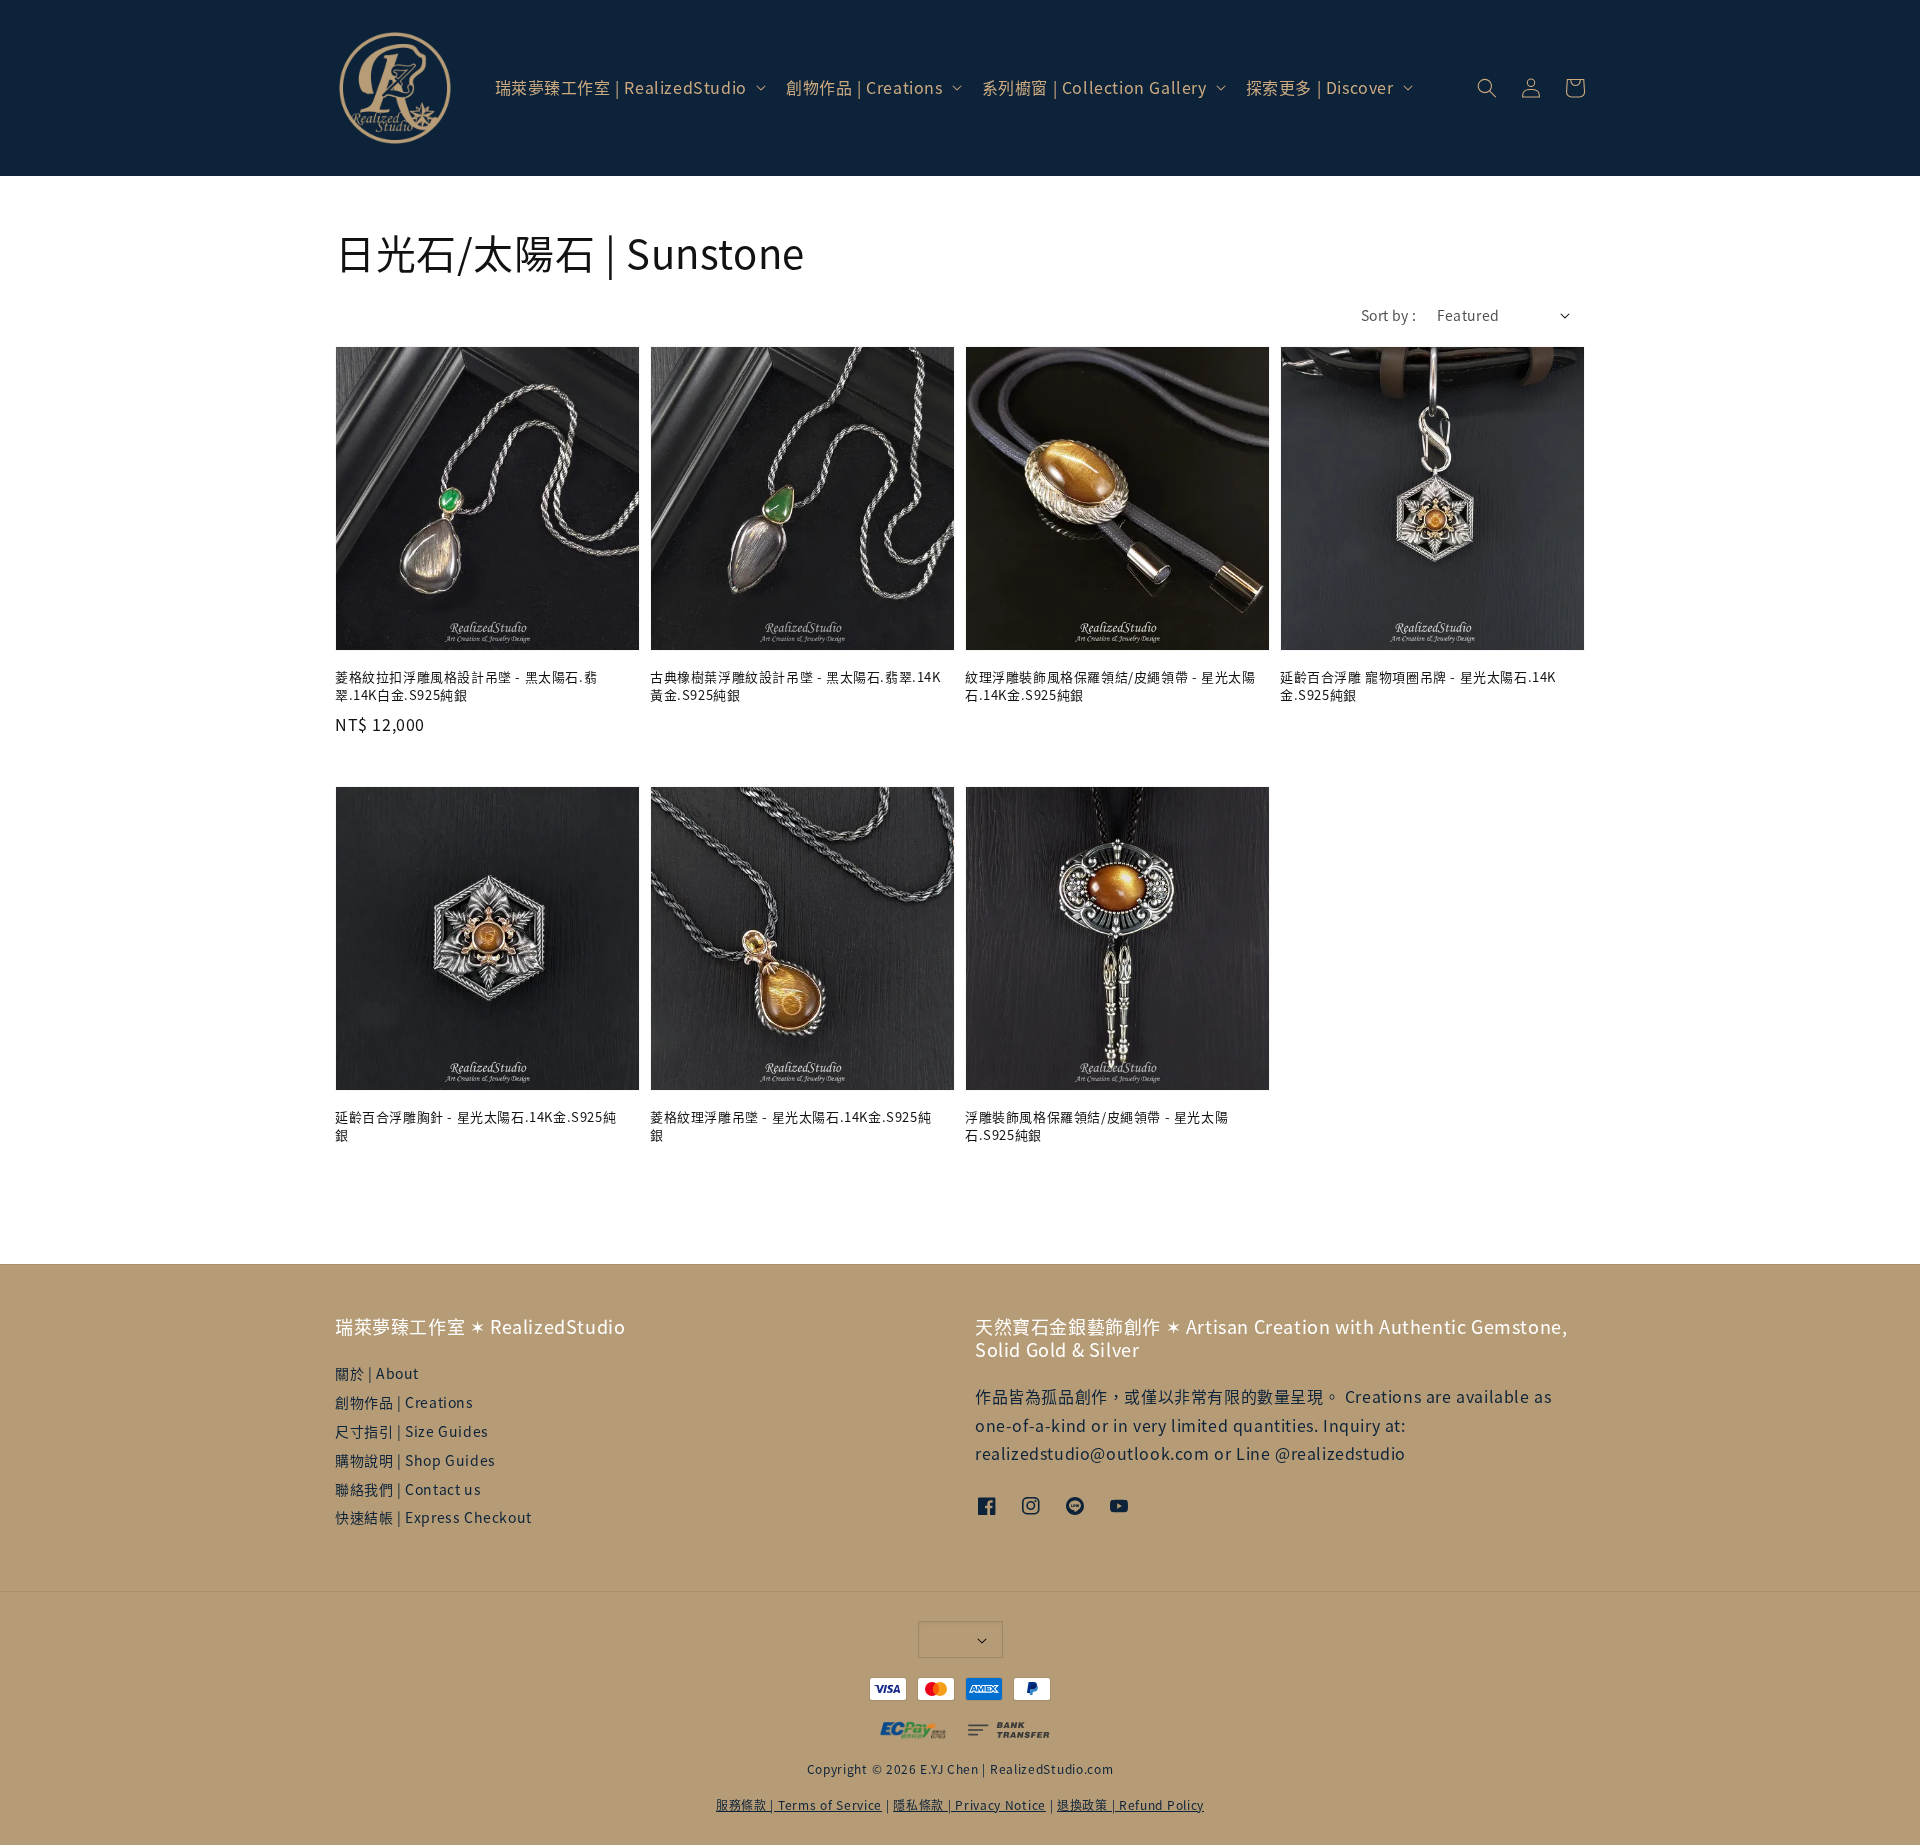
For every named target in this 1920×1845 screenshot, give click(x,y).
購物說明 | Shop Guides (415, 1460)
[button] (1487, 88)
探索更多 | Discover (1320, 87)
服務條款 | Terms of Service (799, 1804)
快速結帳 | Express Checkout (433, 1517)
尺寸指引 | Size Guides (412, 1431)
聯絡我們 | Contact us (408, 1489)
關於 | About (377, 1373)
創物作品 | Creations (864, 87)
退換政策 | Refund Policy (1130, 1804)
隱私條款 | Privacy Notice (969, 1804)
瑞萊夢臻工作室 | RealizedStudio (621, 87)
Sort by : (1389, 315)
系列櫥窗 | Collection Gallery (1094, 87)
